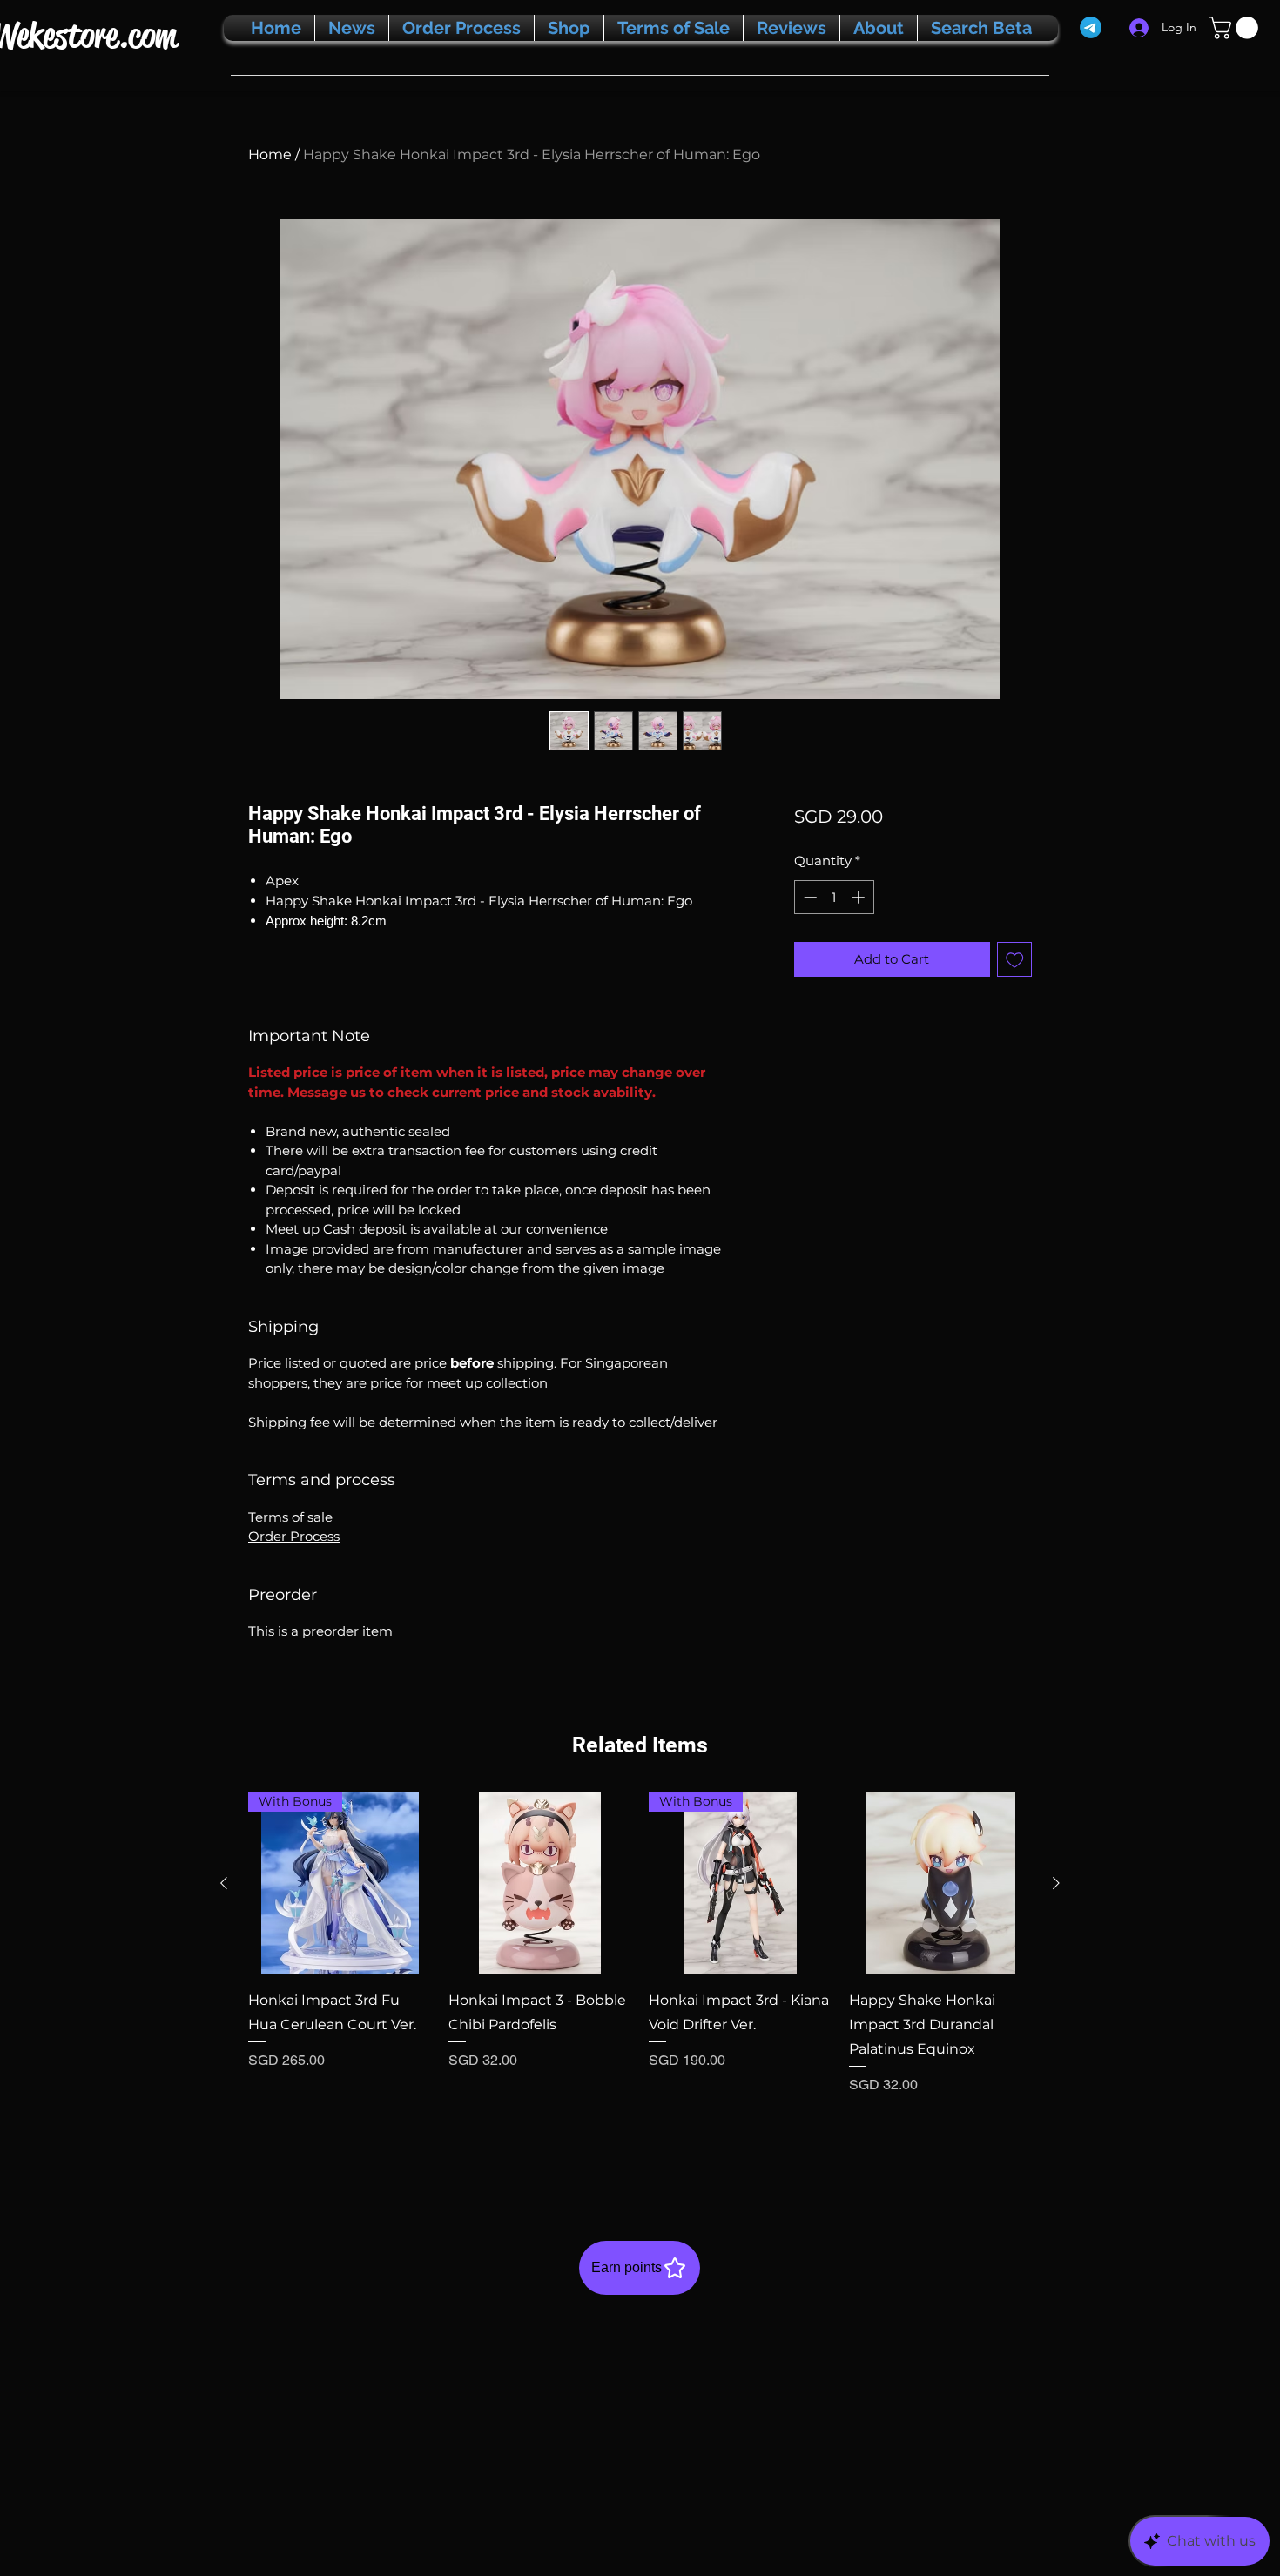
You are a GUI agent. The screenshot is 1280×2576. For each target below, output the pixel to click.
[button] (1236, 28)
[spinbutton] (834, 897)
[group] (640, 1979)
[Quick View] (540, 1883)
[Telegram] (1091, 27)
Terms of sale (290, 1517)
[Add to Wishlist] (1015, 960)
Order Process (294, 1536)
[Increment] (860, 897)
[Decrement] (808, 897)
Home (270, 155)
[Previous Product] (224, 1883)
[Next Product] (1056, 1883)
